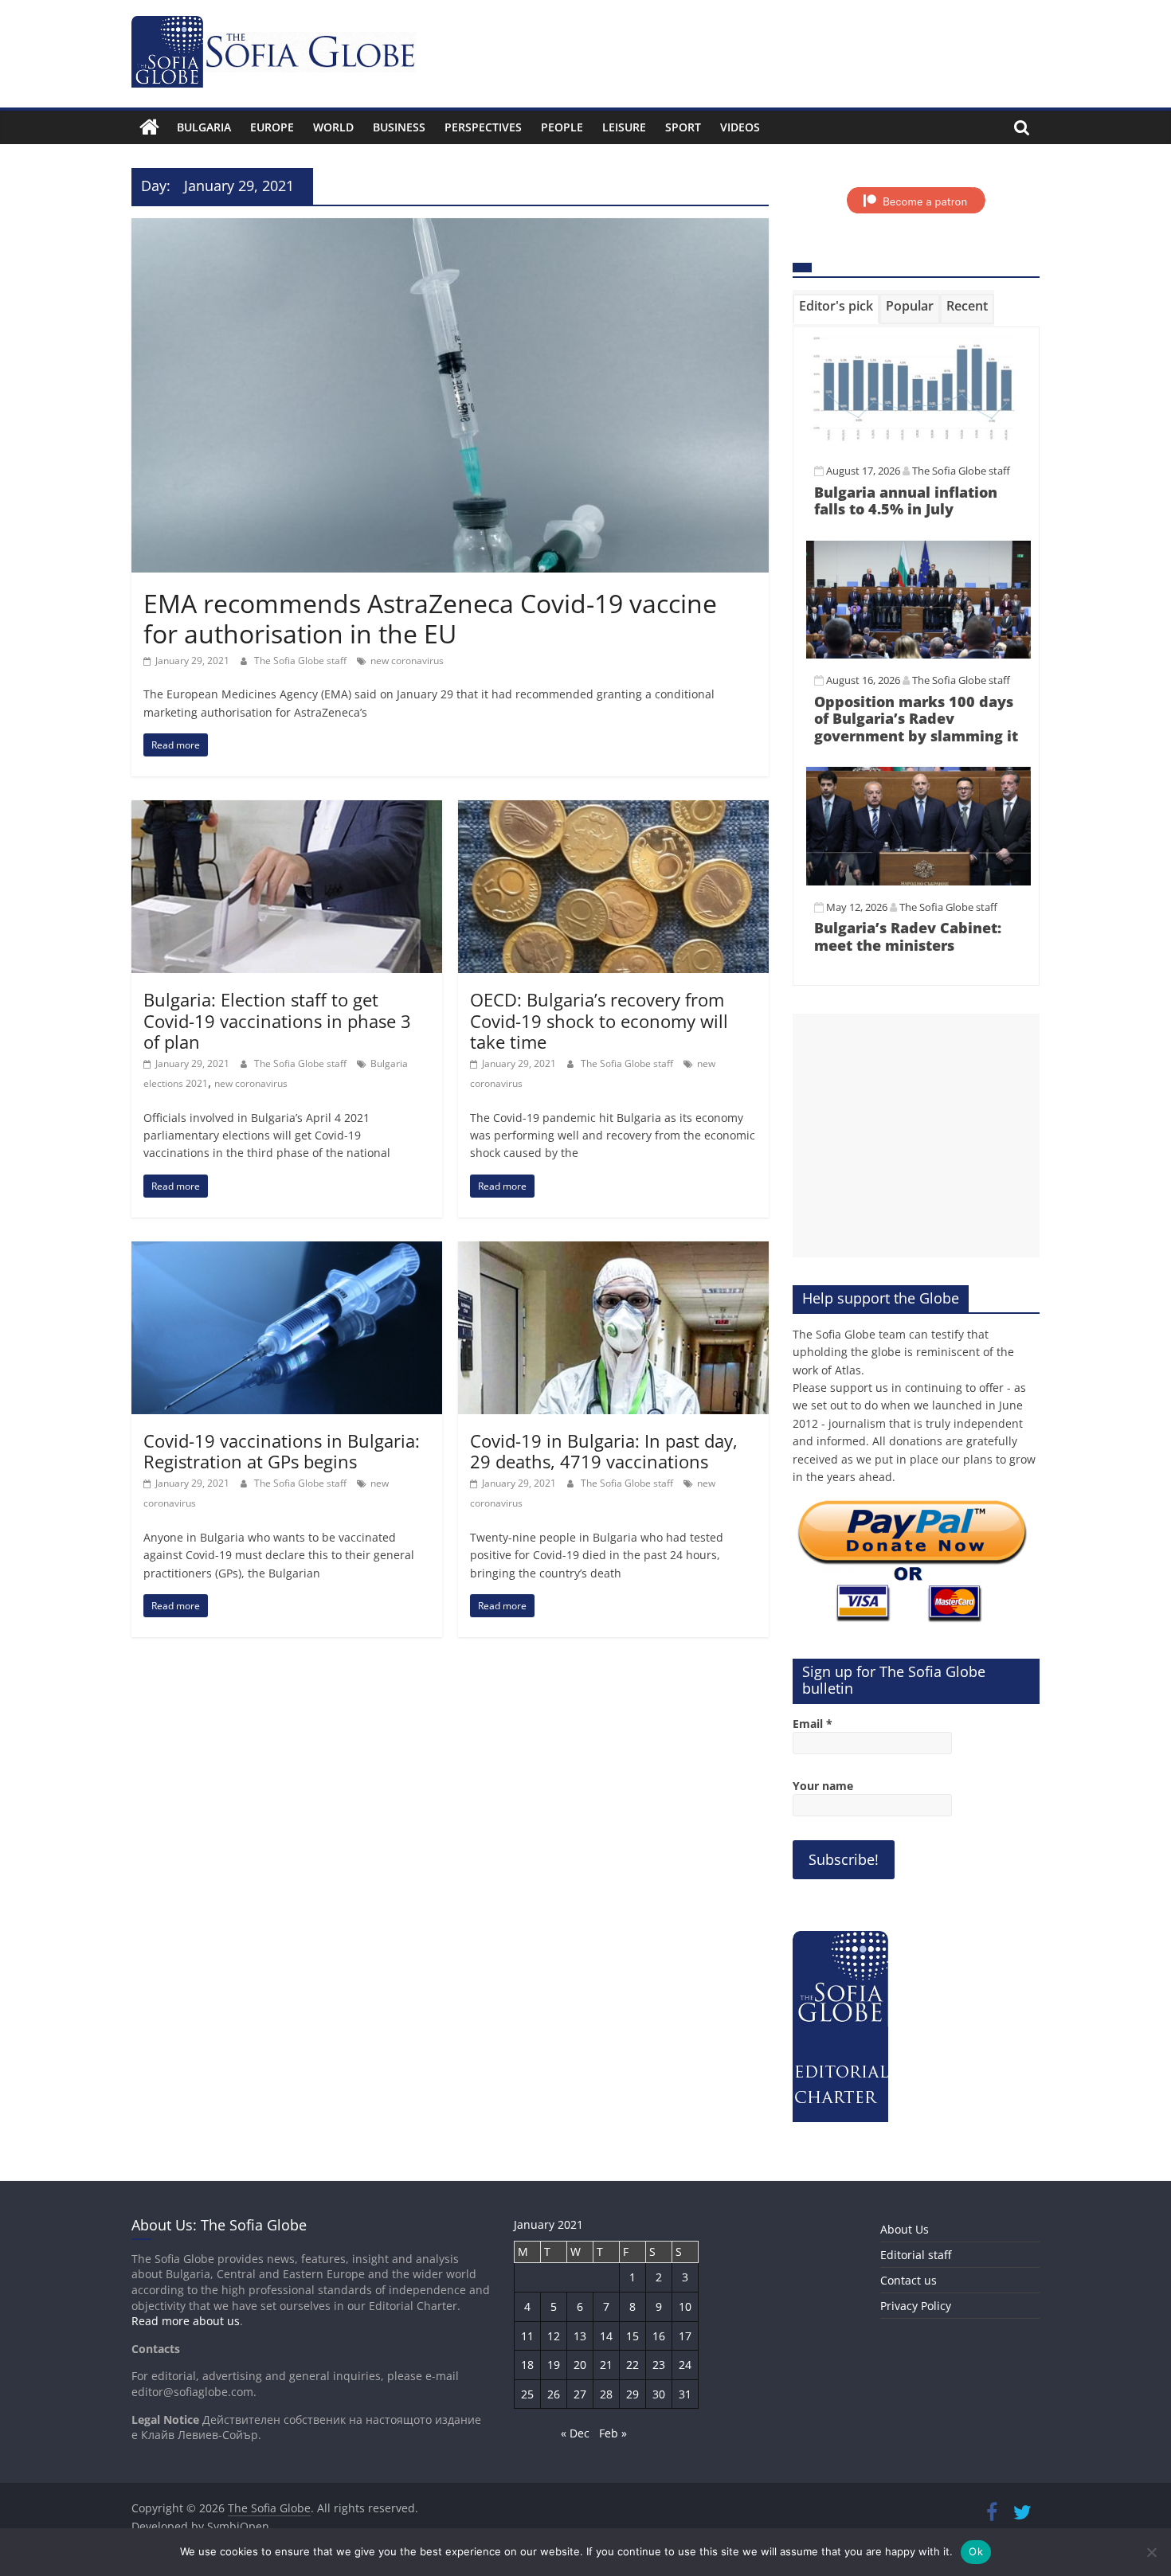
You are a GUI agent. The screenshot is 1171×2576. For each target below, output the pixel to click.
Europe (272, 127)
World (333, 127)
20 (580, 2365)
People (562, 127)
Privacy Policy (916, 2306)
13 (580, 2336)
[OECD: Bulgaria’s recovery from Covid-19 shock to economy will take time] (613, 810)
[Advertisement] (916, 1136)
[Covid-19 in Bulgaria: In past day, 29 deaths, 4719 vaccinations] (613, 1251)
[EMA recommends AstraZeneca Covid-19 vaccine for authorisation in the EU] (450, 228)
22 (632, 2365)
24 (685, 2365)
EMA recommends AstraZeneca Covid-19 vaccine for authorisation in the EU (430, 618)
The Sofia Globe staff (302, 661)
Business (399, 127)
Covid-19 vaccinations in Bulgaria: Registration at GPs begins (282, 1451)
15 (632, 2336)
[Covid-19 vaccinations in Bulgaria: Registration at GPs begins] (287, 1251)
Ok (976, 2551)
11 (527, 2336)
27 (580, 2394)
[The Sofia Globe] (149, 127)
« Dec (575, 2433)
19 (554, 2365)
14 (606, 2336)
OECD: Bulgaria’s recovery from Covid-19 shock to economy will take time (599, 1020)
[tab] (836, 309)
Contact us (909, 2280)
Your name (823, 1786)
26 (554, 2394)
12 (554, 2336)
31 (685, 2394)
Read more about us (186, 2321)
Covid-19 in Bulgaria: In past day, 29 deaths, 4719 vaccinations (604, 1451)
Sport (683, 127)
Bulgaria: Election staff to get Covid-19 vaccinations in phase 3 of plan (277, 1020)
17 (685, 2336)
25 (527, 2394)
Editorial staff (916, 2255)
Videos (740, 127)
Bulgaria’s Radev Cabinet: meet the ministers (908, 936)
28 (606, 2394)
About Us (905, 2229)
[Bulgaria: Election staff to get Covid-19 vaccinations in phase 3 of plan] (287, 810)
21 (606, 2365)
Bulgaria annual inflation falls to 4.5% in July (906, 501)
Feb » (613, 2433)
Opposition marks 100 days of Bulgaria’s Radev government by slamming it (916, 719)
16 (659, 2336)
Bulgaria (204, 127)
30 (659, 2394)
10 (685, 2306)
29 (632, 2394)
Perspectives (483, 127)
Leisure (624, 127)
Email (813, 1724)
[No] (1151, 2552)
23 (659, 2365)
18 (527, 2365)
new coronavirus (407, 661)
